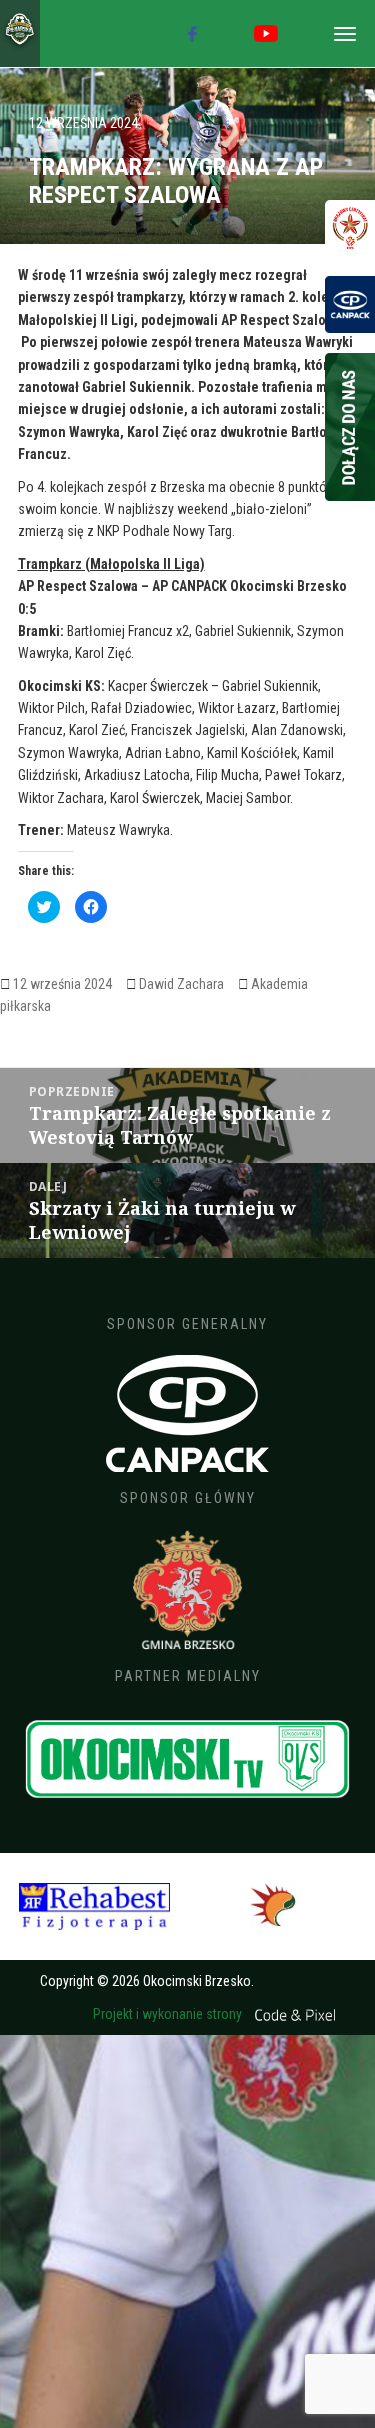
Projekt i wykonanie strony (169, 2014)
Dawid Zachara (181, 984)
